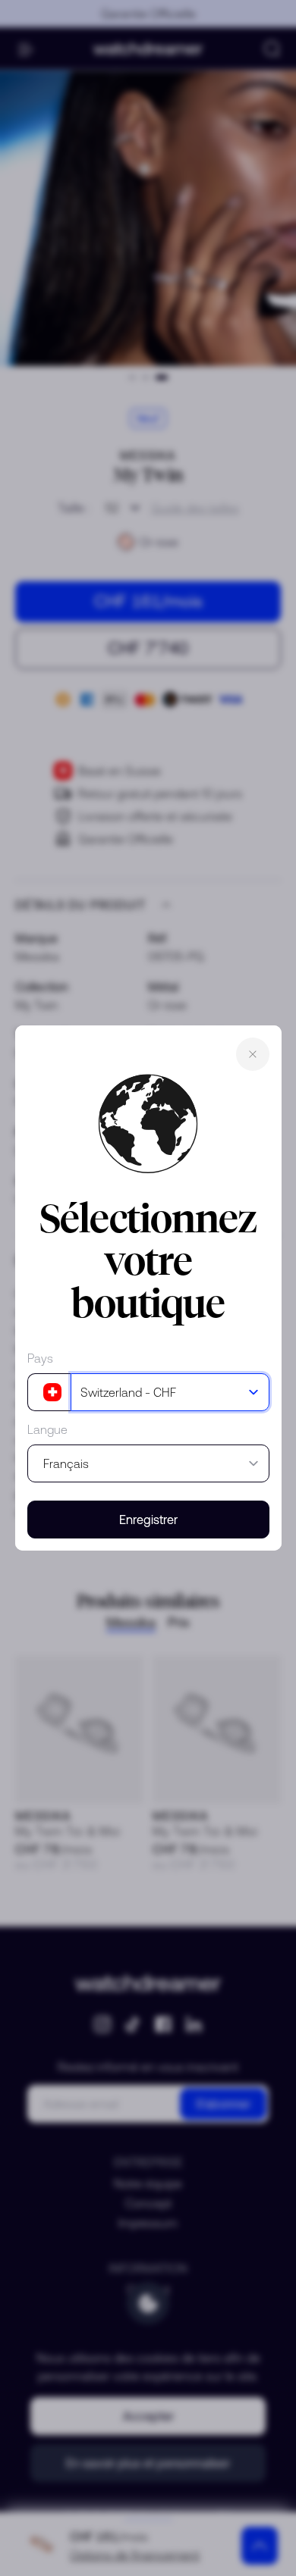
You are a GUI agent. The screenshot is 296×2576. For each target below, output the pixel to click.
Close (253, 1054)
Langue (47, 1429)
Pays (40, 1358)
